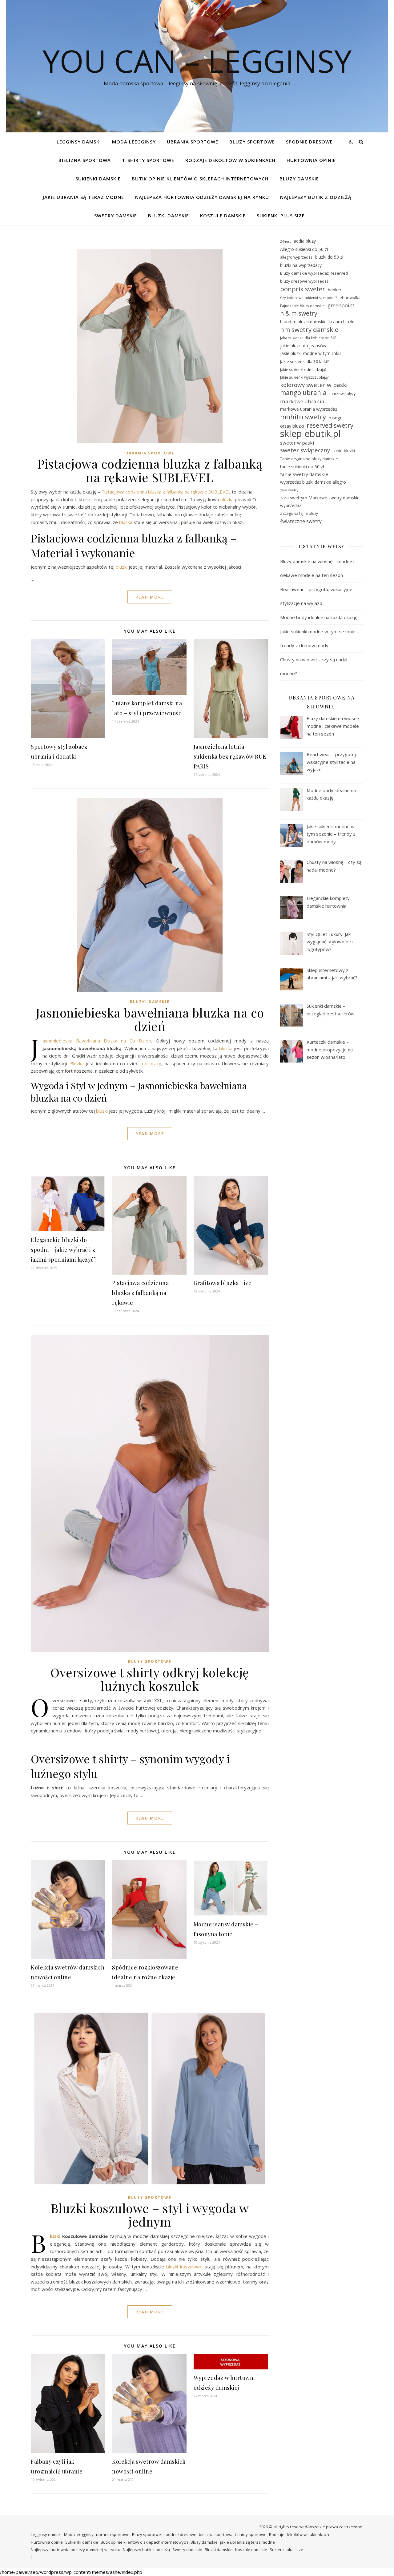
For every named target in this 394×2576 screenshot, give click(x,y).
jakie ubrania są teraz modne (83, 197)
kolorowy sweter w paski (314, 385)
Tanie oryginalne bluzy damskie (309, 459)
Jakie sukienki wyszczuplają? (304, 377)
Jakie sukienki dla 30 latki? (304, 361)
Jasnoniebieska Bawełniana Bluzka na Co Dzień (97, 1041)
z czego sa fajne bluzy (299, 513)
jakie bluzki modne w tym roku (310, 353)
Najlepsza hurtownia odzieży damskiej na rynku (202, 197)
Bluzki (55, 2236)
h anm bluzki (342, 322)
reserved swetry (330, 426)
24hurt (285, 241)
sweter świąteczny (305, 450)
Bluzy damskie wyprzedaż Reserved (314, 273)
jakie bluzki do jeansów (303, 346)
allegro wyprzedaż (296, 257)
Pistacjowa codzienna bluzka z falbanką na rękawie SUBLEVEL (150, 470)
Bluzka (77, 1063)
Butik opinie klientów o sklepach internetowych (200, 179)
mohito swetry (303, 417)
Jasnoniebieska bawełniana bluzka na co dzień (150, 1019)
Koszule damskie (223, 216)
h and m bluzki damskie (303, 322)
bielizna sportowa (85, 160)
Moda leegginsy (134, 142)
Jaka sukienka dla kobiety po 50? (308, 338)
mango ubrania (303, 393)
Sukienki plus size (281, 216)
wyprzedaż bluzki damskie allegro (313, 482)
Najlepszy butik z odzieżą (316, 197)
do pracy (152, 1063)
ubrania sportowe (193, 142)
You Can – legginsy (197, 61)
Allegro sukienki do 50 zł (304, 249)
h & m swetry (299, 314)
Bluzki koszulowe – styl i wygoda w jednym (150, 2215)
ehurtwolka (350, 297)
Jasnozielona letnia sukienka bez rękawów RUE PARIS (230, 756)
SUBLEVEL (219, 492)
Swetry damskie (116, 216)
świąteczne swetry (301, 521)
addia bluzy (305, 241)
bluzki (122, 567)
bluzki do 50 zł (329, 257)
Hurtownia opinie (311, 160)
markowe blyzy (342, 394)
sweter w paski (297, 443)
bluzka (227, 499)
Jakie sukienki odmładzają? (303, 369)
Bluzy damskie (299, 179)
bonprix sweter (303, 289)
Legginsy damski (79, 142)
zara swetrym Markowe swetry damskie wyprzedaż (320, 502)
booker (335, 290)
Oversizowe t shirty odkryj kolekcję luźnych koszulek (150, 1679)
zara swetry (289, 490)
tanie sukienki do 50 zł (302, 467)
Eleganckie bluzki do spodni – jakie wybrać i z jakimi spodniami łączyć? (64, 1250)
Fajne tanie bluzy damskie (302, 306)
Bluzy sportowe (252, 142)
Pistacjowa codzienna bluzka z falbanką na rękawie (154, 492)
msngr (335, 418)
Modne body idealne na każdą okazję (319, 617)
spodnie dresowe (309, 142)
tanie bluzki (344, 451)
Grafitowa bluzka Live (223, 1283)
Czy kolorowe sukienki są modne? (308, 298)
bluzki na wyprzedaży (301, 265)
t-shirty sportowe (148, 160)
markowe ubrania (302, 401)
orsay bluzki (292, 426)
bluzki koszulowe (184, 2267)
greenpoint (341, 305)
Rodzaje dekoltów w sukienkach (230, 160)
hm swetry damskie (309, 330)
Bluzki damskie (169, 216)
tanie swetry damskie (304, 474)
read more (150, 597)
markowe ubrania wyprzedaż (309, 409)
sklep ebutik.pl (310, 434)
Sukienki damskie (98, 179)
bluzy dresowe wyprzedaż (304, 281)
